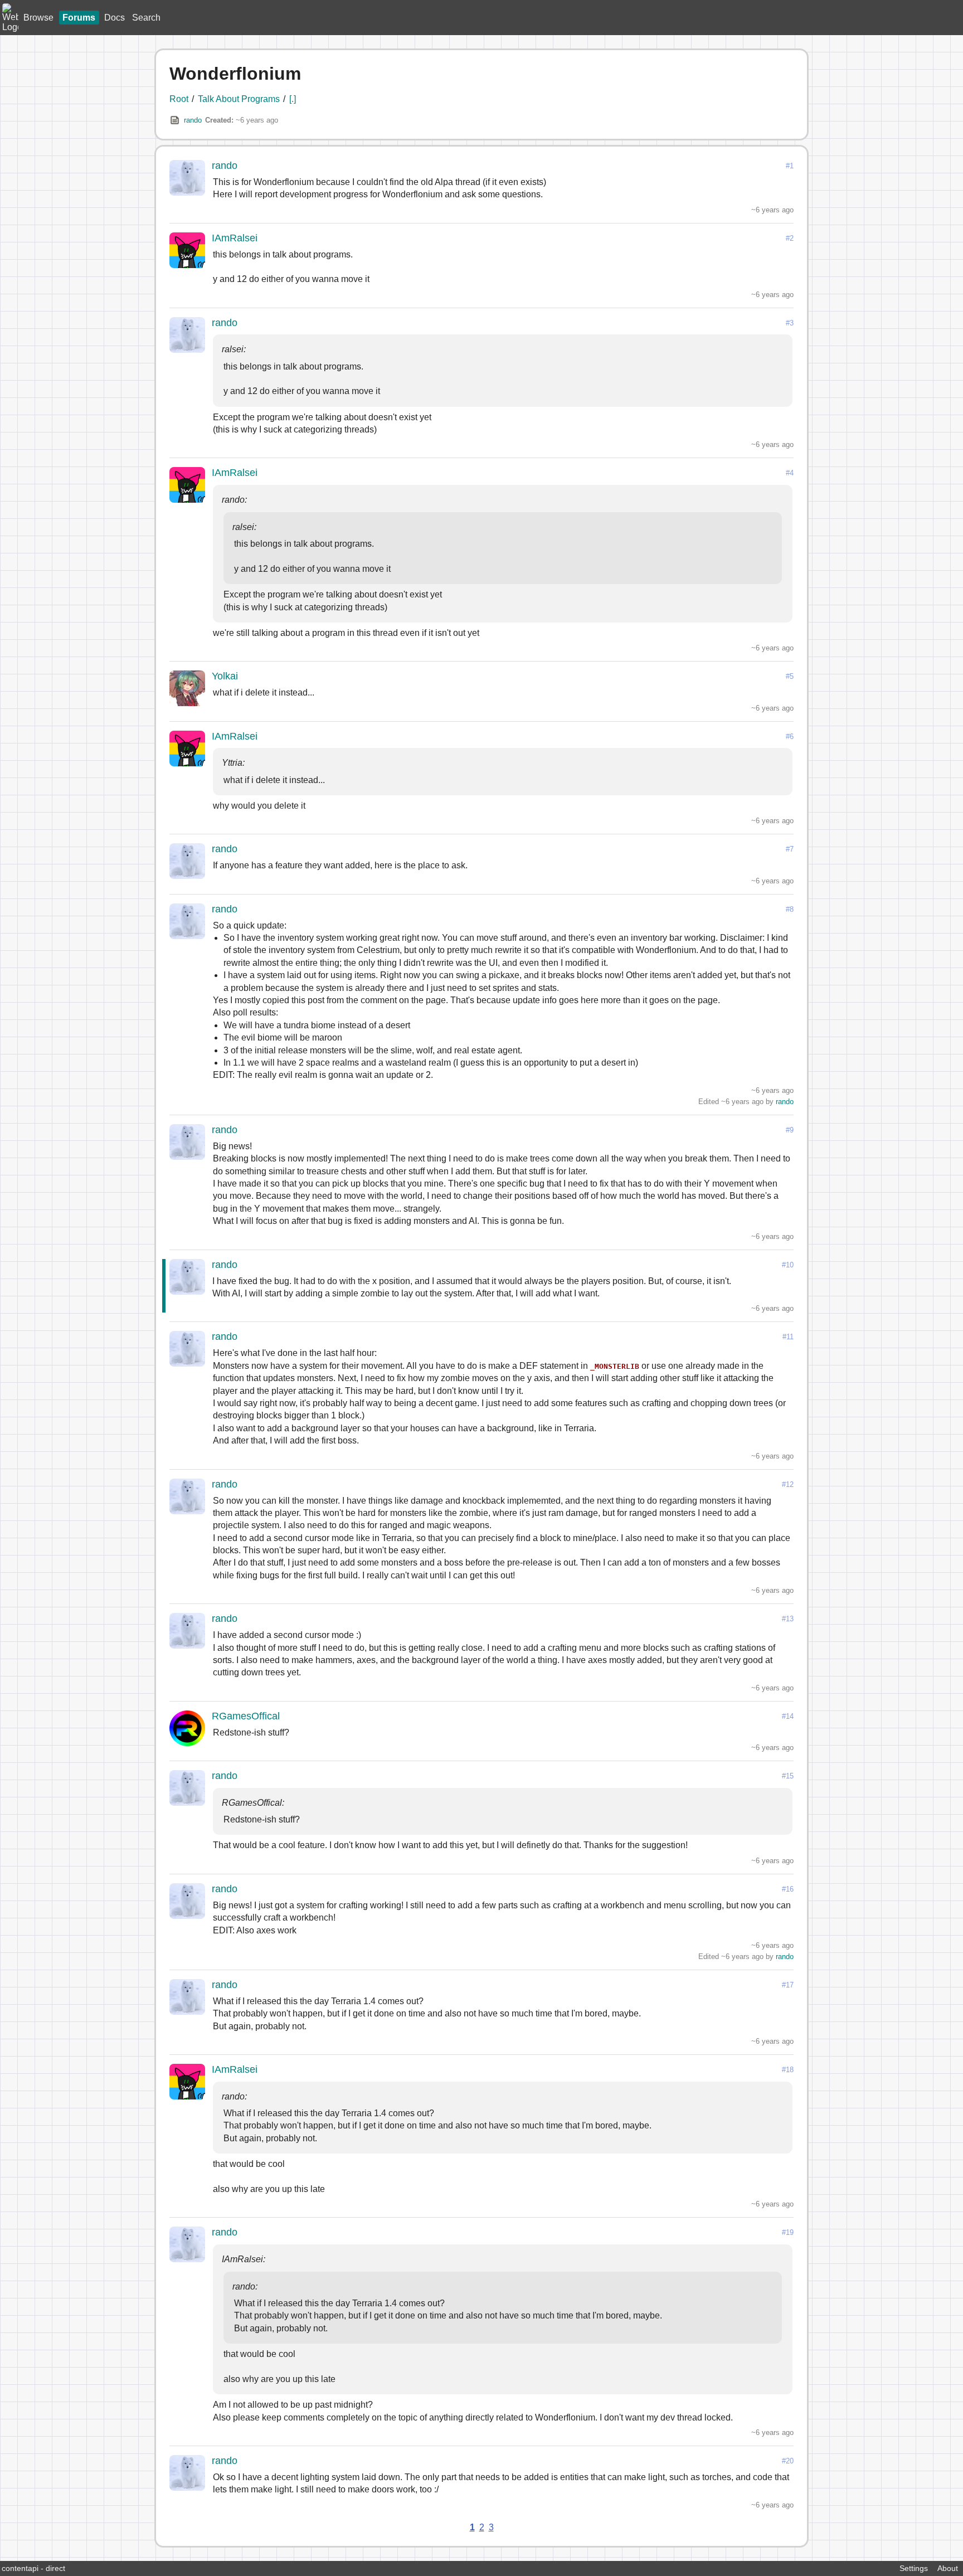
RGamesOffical (246, 1716)
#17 (788, 1985)
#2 (790, 238)
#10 (788, 1265)
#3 (790, 323)
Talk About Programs (239, 99)
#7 (790, 849)
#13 (788, 1619)
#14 (788, 1716)
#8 (790, 909)
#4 (790, 473)
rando (193, 120)
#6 (790, 737)
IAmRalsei (235, 238)
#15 (788, 1776)
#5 (790, 676)
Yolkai (225, 676)
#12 (788, 1484)
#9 (790, 1130)
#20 (788, 2461)
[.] (293, 99)
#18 (788, 2070)
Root (179, 99)
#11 (788, 1337)
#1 (790, 166)
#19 (788, 2232)
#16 (788, 1889)
